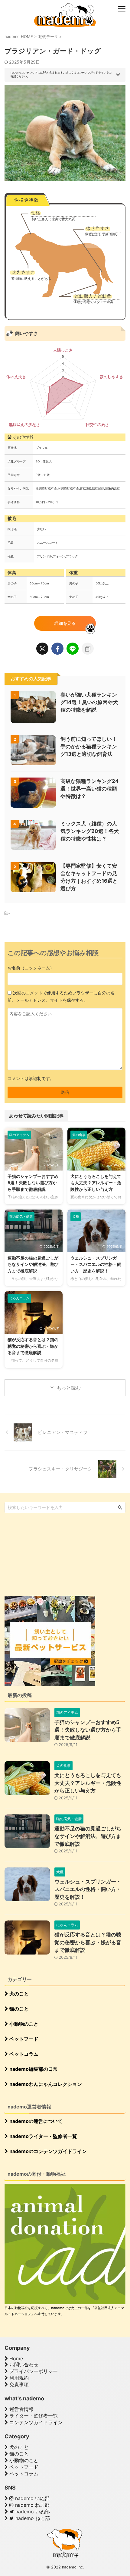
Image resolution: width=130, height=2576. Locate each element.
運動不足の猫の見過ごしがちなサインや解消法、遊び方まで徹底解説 (33, 1264)
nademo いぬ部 (32, 2498)
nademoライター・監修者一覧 (43, 2136)
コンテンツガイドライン (35, 2422)
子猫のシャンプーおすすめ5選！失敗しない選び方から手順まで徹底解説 (33, 1183)
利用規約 (18, 2378)
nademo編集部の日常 (33, 2069)
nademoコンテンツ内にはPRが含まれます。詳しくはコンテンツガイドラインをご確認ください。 (61, 74)
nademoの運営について (35, 2121)
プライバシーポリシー (33, 2371)
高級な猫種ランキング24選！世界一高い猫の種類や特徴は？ (90, 789)
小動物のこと (23, 2024)
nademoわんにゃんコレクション (45, 2084)
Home (15, 2358)
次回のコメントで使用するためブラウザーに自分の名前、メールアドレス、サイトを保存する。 (61, 996)
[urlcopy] (88, 649)
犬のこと (18, 1994)
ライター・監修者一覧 (33, 2416)
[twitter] (42, 649)
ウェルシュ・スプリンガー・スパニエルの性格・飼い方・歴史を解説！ (96, 1264)
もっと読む (69, 1388)
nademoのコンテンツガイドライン (47, 2151)
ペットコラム (23, 2054)
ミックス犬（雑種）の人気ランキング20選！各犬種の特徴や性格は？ (90, 831)
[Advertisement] (50, 1554)
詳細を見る (65, 623)
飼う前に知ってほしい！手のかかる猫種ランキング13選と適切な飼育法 (89, 747)
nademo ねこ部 (32, 2505)
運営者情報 (21, 2409)
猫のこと (18, 2009)
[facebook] (57, 649)
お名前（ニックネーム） (31, 968)
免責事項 (18, 2384)
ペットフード (23, 2039)
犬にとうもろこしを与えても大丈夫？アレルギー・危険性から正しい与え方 (96, 1183)
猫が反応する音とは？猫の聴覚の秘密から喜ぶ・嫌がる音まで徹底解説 (33, 1346)
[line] (73, 649)
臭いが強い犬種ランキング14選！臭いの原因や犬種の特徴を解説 (89, 702)
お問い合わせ (23, 2365)
